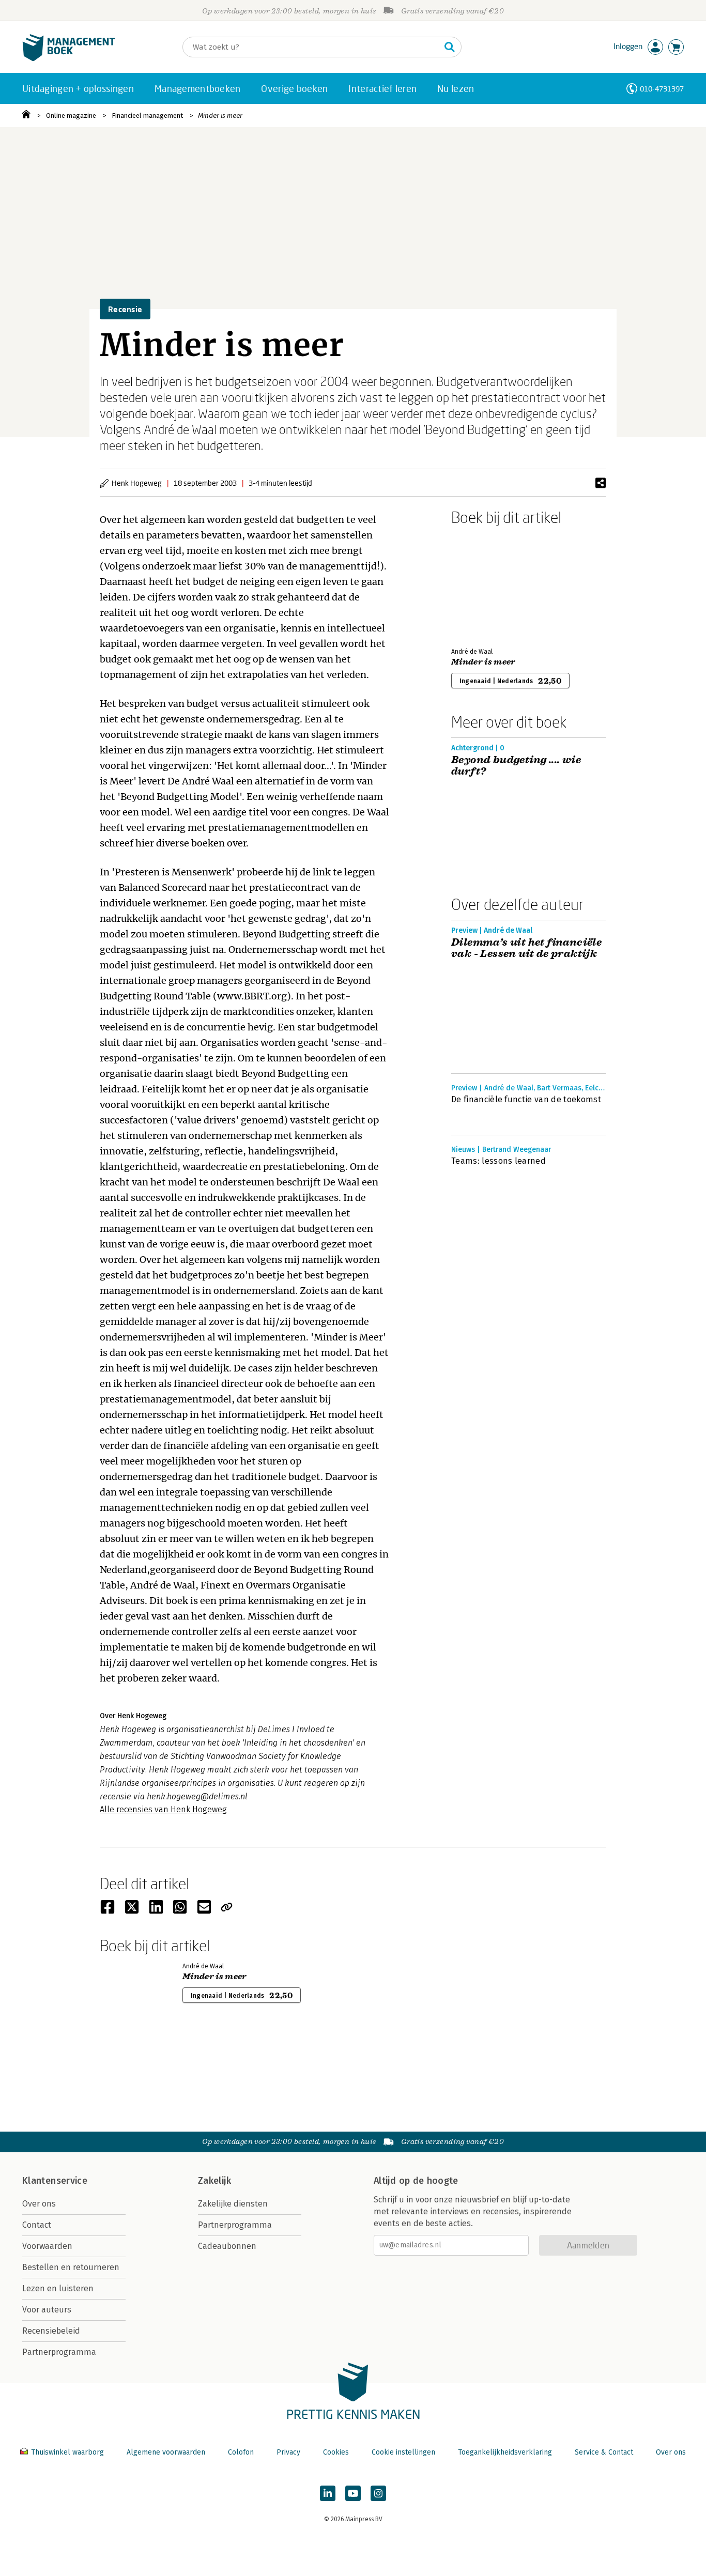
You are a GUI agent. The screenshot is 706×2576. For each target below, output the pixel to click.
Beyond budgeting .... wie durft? (516, 766)
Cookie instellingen (403, 2452)
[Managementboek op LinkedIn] (328, 2493)
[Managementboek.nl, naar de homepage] (69, 59)
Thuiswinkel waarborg (67, 2452)
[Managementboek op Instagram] (378, 2493)
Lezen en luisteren (58, 2288)
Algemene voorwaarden (166, 2452)
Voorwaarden (47, 2246)
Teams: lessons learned (498, 1161)
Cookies (336, 2452)
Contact (37, 2225)
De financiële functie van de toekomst (526, 1099)
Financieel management (147, 115)
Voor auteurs (47, 2310)
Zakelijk (214, 2181)
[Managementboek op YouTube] (353, 2493)
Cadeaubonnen (227, 2246)
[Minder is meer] (487, 584)
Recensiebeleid (51, 2331)
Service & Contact (604, 2452)
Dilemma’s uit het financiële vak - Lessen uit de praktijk (526, 948)
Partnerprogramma (59, 2352)
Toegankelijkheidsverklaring (505, 2452)
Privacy (288, 2452)
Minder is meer (220, 115)
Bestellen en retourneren (71, 2267)
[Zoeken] (450, 47)
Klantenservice (55, 2181)
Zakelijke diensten (233, 2204)
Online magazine (71, 115)
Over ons (39, 2204)
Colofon (241, 2452)
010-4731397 (662, 89)
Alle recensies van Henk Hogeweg (163, 1809)
